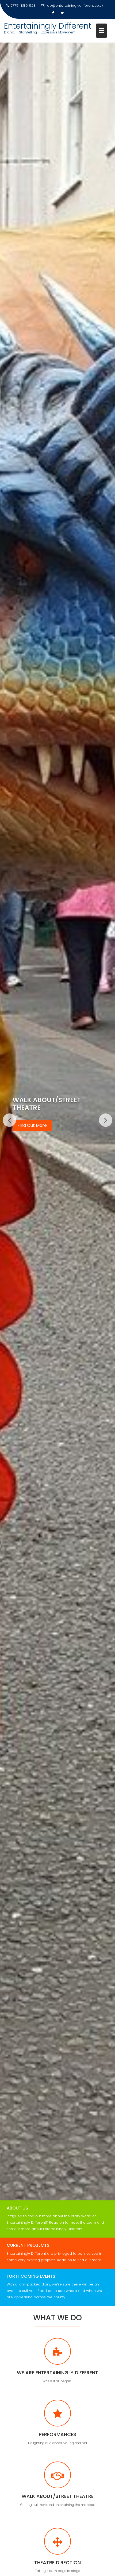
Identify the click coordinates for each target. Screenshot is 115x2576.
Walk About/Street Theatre (58, 2496)
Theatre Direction (57, 2562)
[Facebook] (53, 13)
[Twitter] (62, 13)
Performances (57, 2434)
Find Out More (32, 1122)
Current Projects (28, 2245)
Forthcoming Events (31, 2276)
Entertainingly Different (48, 26)
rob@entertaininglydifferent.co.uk (74, 5)
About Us (17, 2208)
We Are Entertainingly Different (57, 2373)
